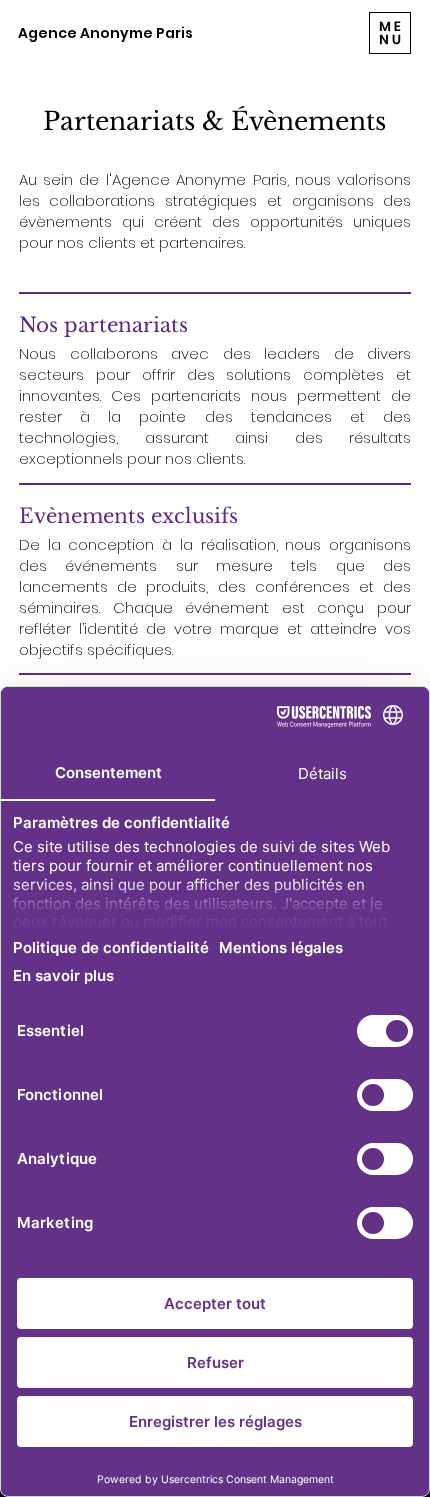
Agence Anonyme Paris (105, 33)
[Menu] (390, 33)
